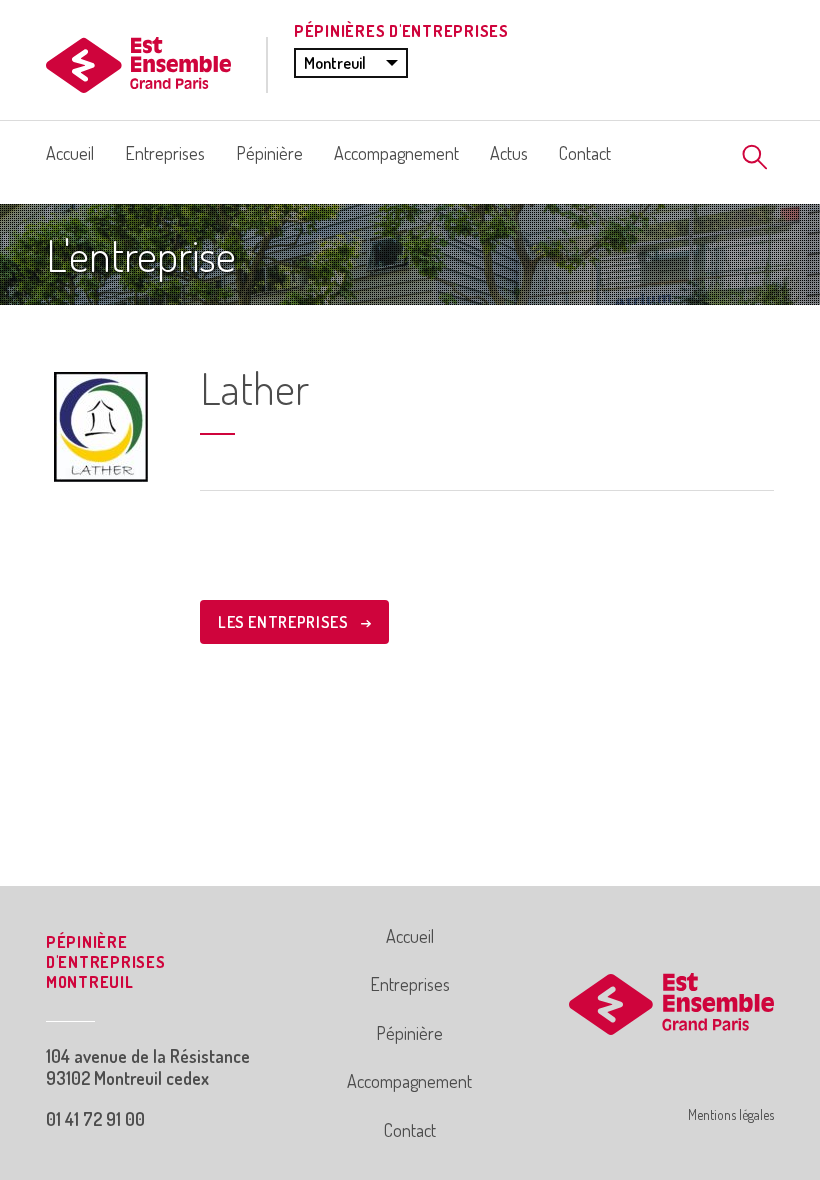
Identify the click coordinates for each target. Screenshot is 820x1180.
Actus (509, 153)
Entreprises (165, 153)
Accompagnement (396, 153)
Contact (585, 153)
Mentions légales (731, 1114)
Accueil (70, 153)
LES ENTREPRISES (285, 622)
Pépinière (269, 153)
